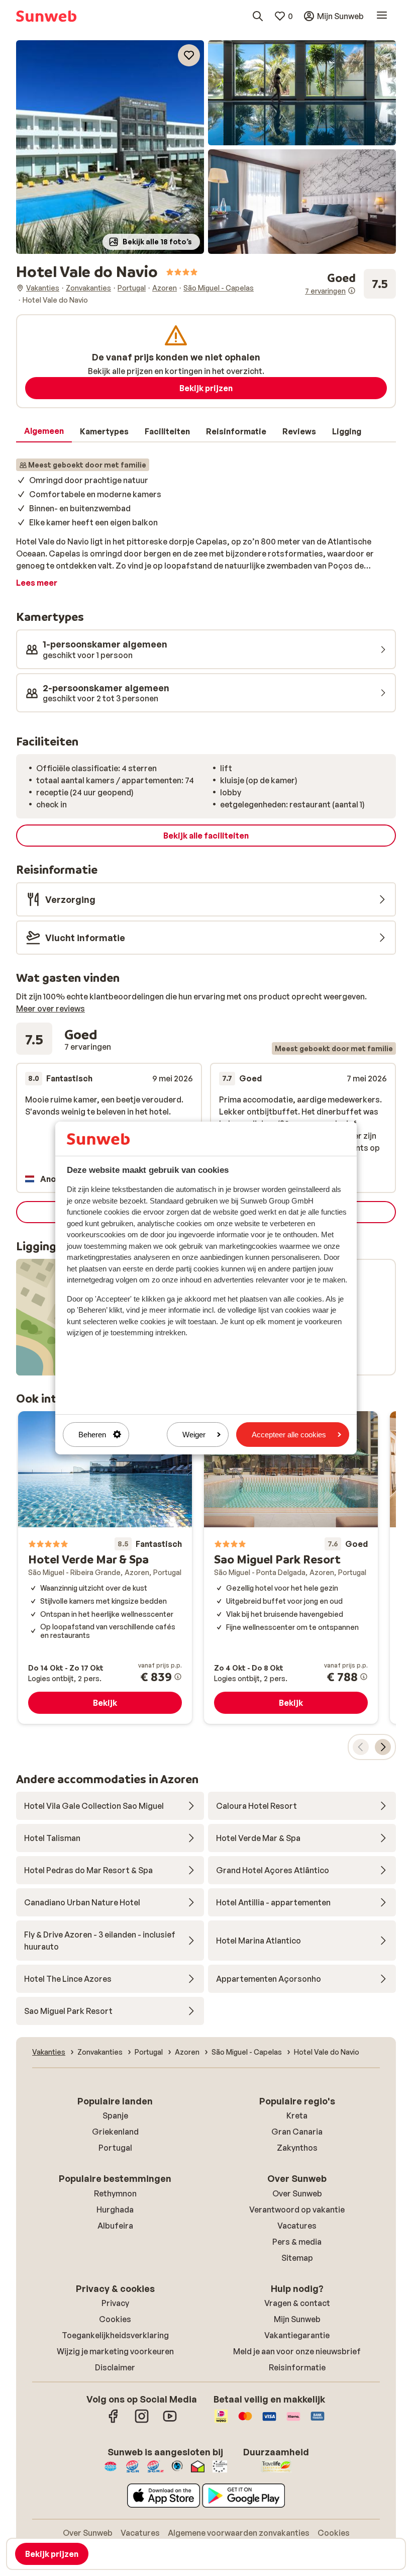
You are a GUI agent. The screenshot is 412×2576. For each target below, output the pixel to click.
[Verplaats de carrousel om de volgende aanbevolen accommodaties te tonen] (383, 1747)
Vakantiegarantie (297, 2335)
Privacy (115, 2303)
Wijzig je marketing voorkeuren (115, 2351)
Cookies (115, 2319)
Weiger (194, 1435)
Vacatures (297, 2226)
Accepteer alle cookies (289, 1435)
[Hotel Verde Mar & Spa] (105, 1568)
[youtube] (170, 2421)
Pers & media (297, 2242)
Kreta (297, 2115)
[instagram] (142, 2421)
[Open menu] (382, 16)
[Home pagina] (46, 16)
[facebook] (114, 2421)
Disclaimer (115, 2367)
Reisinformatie (297, 2367)
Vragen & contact (297, 2303)
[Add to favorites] (189, 55)
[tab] (44, 431)
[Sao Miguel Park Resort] (291, 1568)
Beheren (92, 1435)
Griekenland (115, 2132)
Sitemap (297, 2258)
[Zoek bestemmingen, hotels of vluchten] (258, 16)
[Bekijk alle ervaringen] (350, 284)
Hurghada (115, 2210)
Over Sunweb (297, 2193)
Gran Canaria (297, 2132)
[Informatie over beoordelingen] (352, 291)
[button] (110, 147)
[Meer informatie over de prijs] (178, 1677)
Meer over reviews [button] (50, 1008)
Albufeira (115, 2226)
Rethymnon (115, 2193)
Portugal (115, 2148)
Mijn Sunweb (297, 2319)
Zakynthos (297, 2148)
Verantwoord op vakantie (297, 2210)
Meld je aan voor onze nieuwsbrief (297, 2351)
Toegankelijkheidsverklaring (115, 2335)
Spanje (115, 2115)
